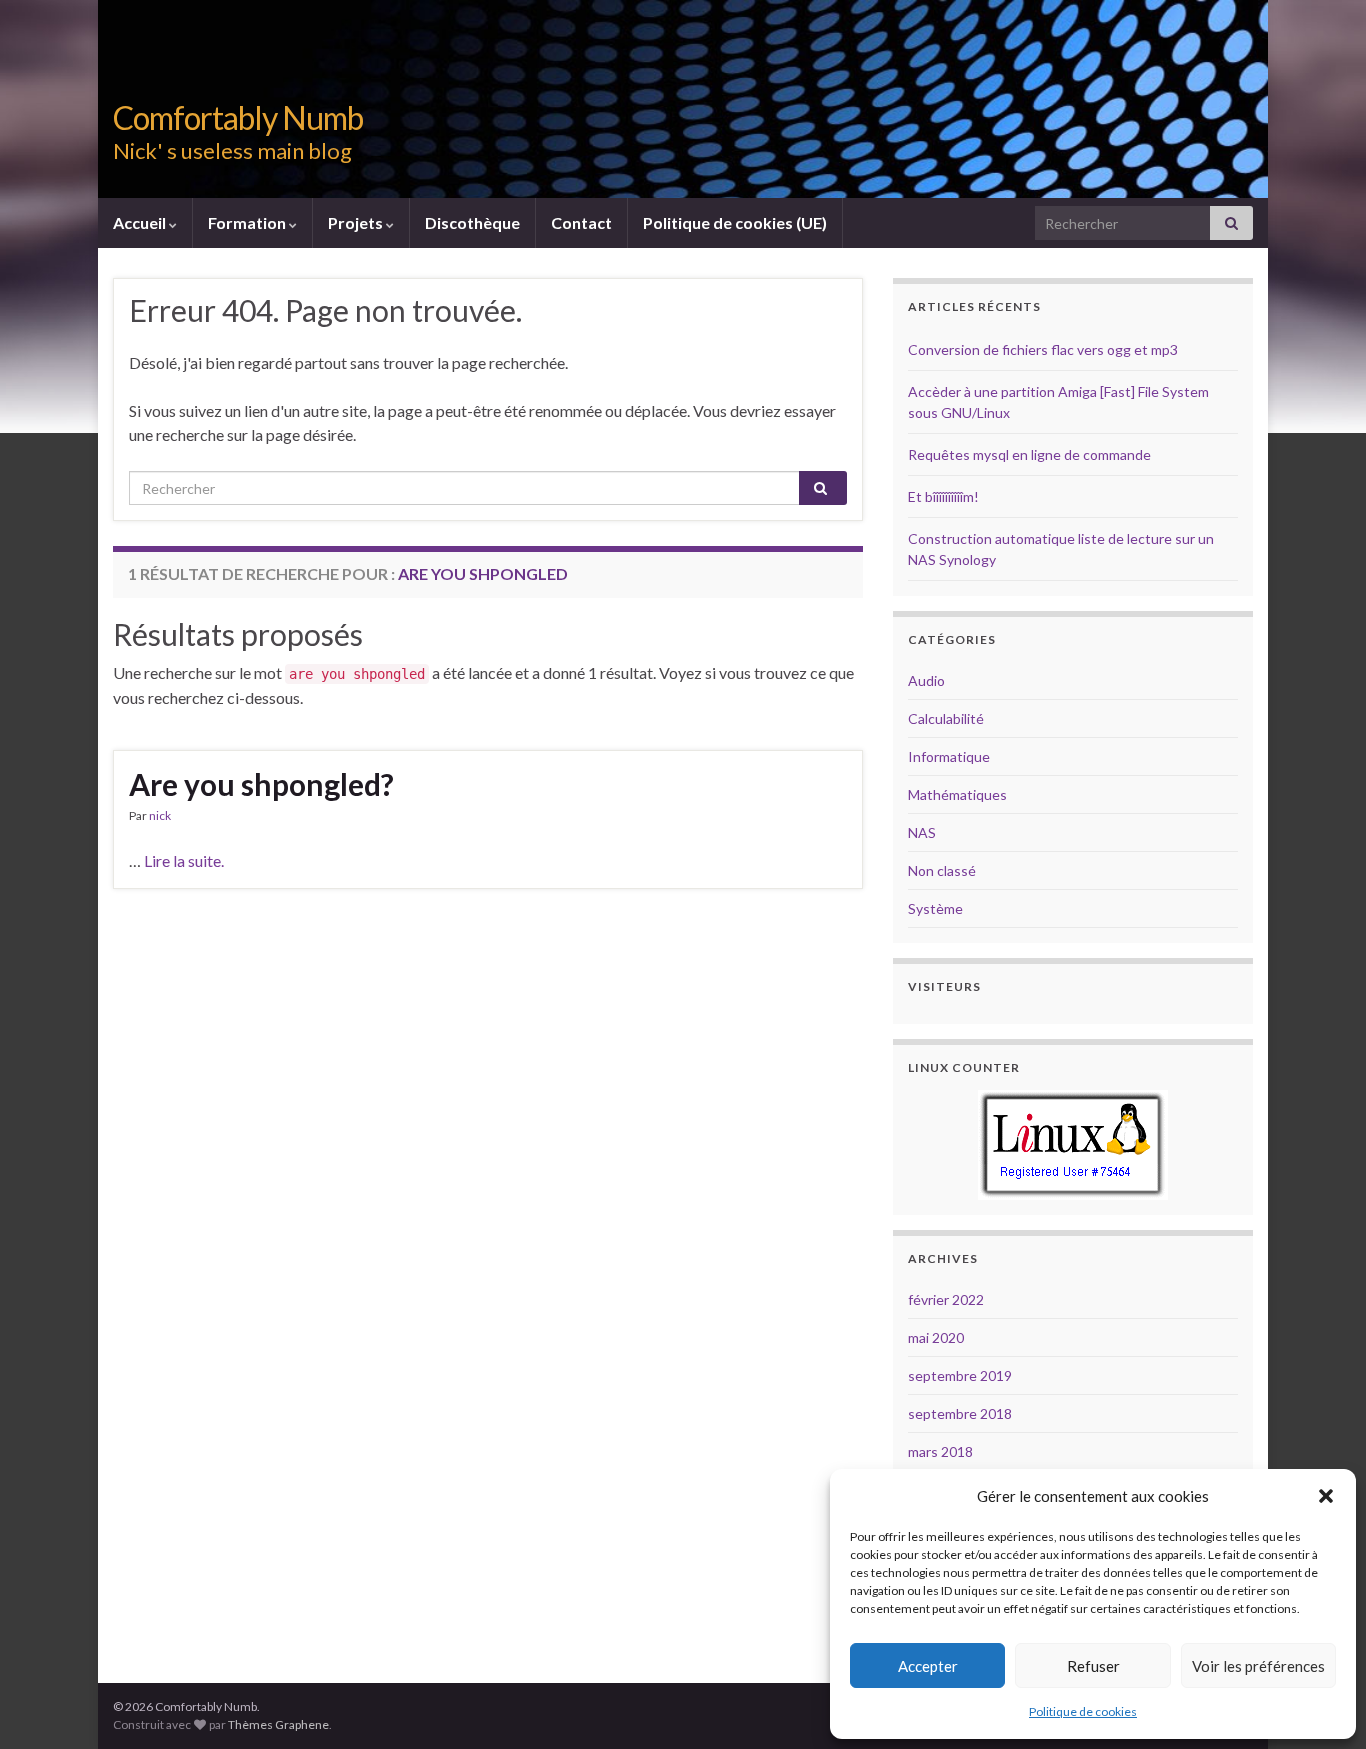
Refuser (1093, 1666)
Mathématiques (957, 794)
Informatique (949, 756)
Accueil (141, 222)
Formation (248, 222)
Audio (926, 680)
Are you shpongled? (261, 784)
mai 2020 (936, 1337)
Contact (581, 222)
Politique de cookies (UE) (735, 222)
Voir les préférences (1258, 1666)
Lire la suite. (184, 860)
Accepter (928, 1666)
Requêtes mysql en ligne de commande (1029, 454)
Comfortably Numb (238, 117)
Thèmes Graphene (278, 1724)
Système (935, 908)
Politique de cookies (1083, 1711)
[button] (1326, 1496)
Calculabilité (946, 718)
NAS (922, 832)
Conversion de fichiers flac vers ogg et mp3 (1043, 349)
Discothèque (472, 222)
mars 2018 (940, 1451)
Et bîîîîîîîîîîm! (943, 496)
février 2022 (946, 1299)
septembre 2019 (960, 1375)
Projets (357, 222)
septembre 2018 (960, 1413)
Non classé (942, 870)
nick (160, 815)
